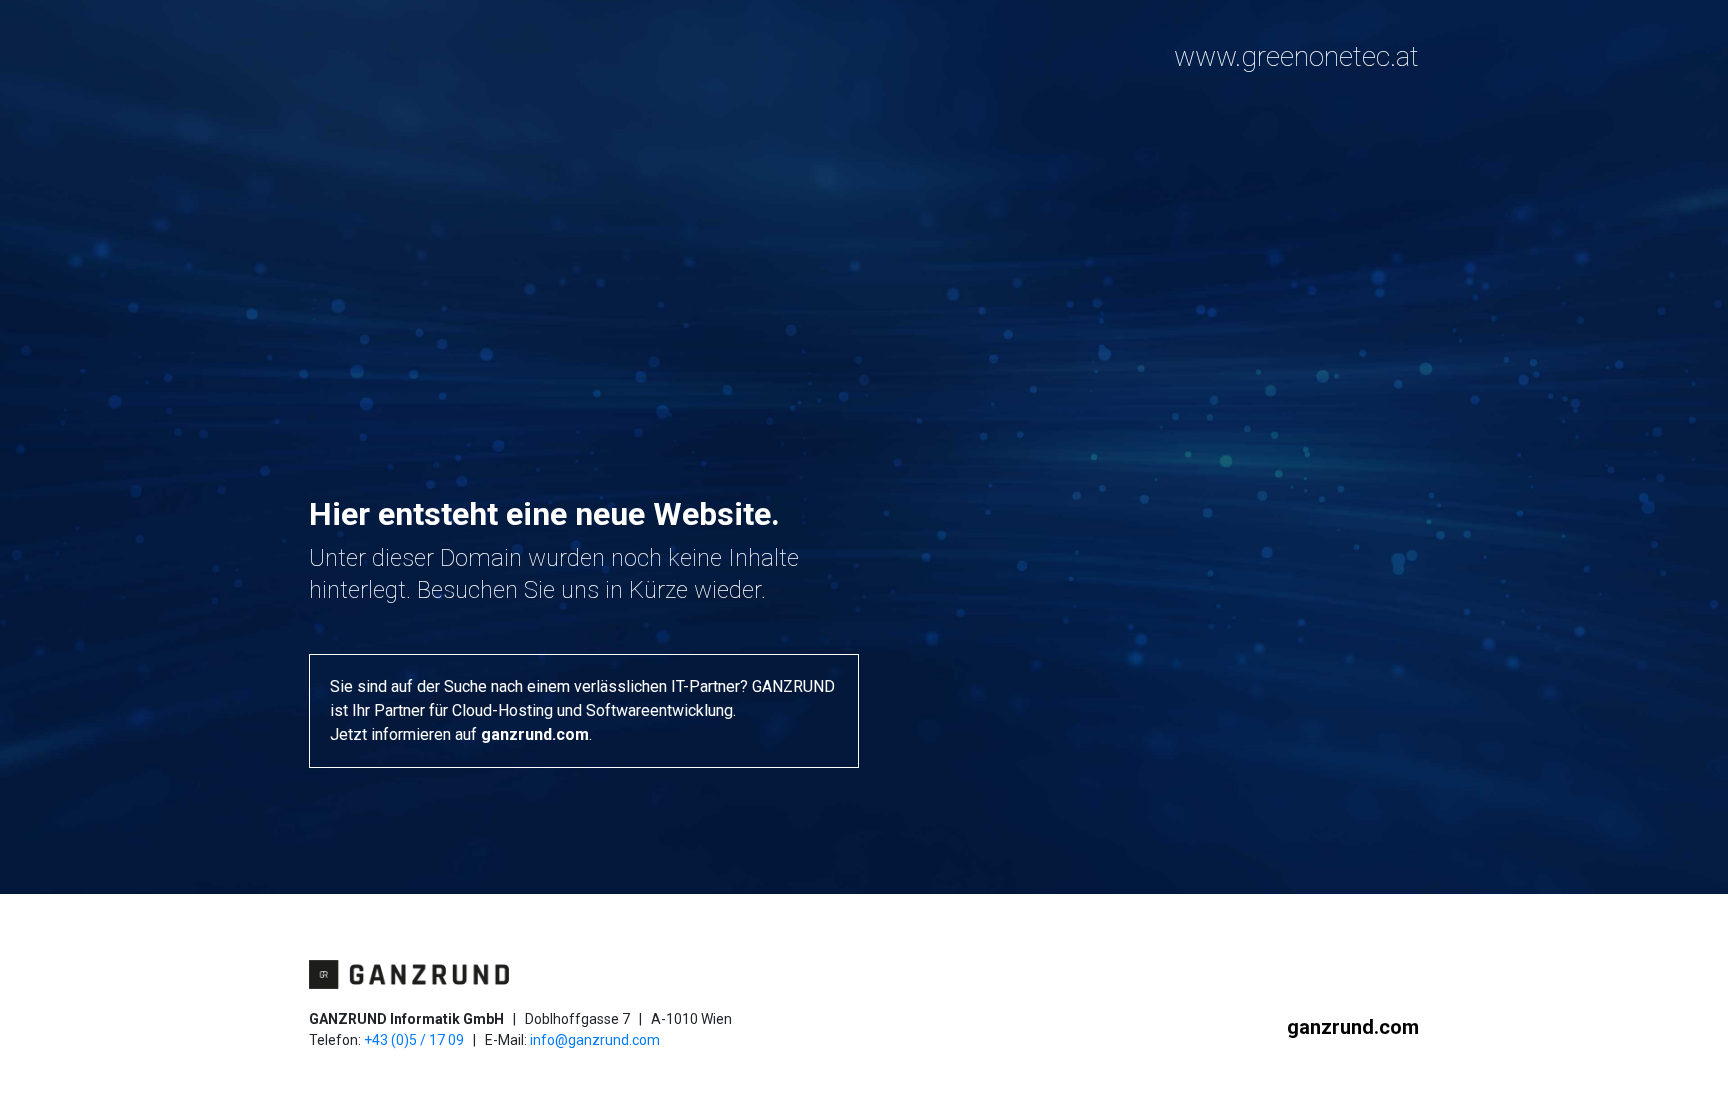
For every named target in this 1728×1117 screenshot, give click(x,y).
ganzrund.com (535, 734)
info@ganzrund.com (595, 1040)
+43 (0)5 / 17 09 (414, 1040)
